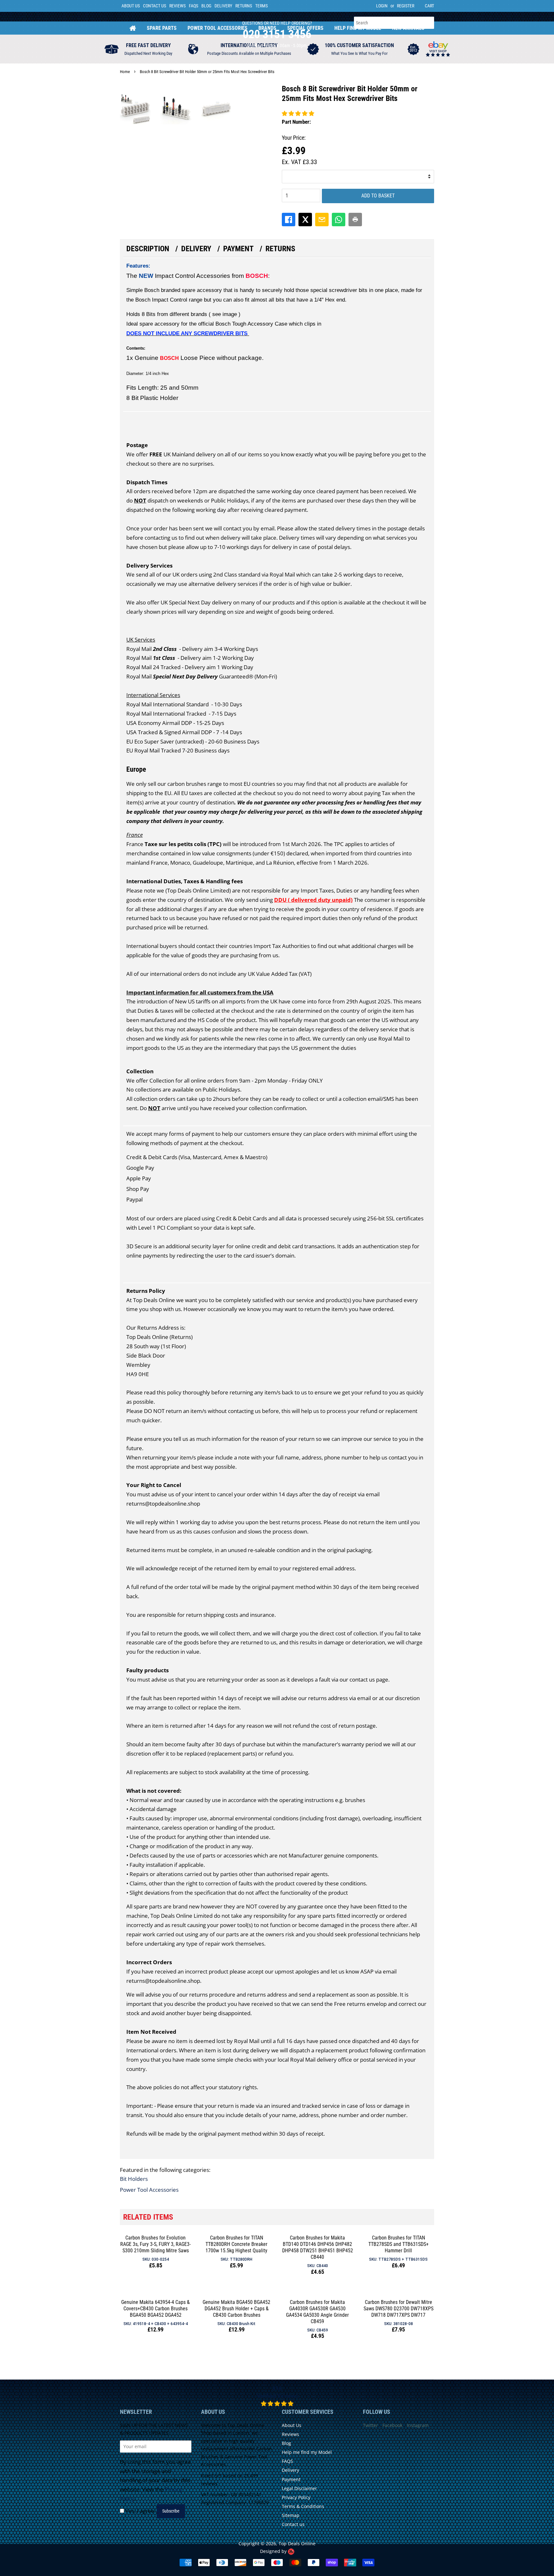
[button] (298, 113)
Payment (238, 249)
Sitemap (291, 2515)
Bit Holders (134, 2179)
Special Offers (305, 28)
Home (133, 28)
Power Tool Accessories (218, 28)
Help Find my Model (358, 28)
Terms (261, 6)
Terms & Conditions (303, 2506)
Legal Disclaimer (299, 2488)
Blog (206, 6)
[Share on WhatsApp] (339, 220)
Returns (244, 6)
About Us (131, 6)
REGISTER (406, 6)
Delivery (223, 6)
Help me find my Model (307, 2452)
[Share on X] (305, 220)
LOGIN (382, 6)
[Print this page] (355, 220)
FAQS (193, 6)
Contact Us (155, 6)
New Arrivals (408, 28)
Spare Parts (162, 28)
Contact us (293, 2524)
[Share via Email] (322, 220)
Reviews (177, 6)
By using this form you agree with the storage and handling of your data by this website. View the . (155, 2480)
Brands (267, 28)
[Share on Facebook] (289, 220)
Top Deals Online (297, 2543)
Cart (429, 6)
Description (148, 249)
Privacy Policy (296, 2497)
